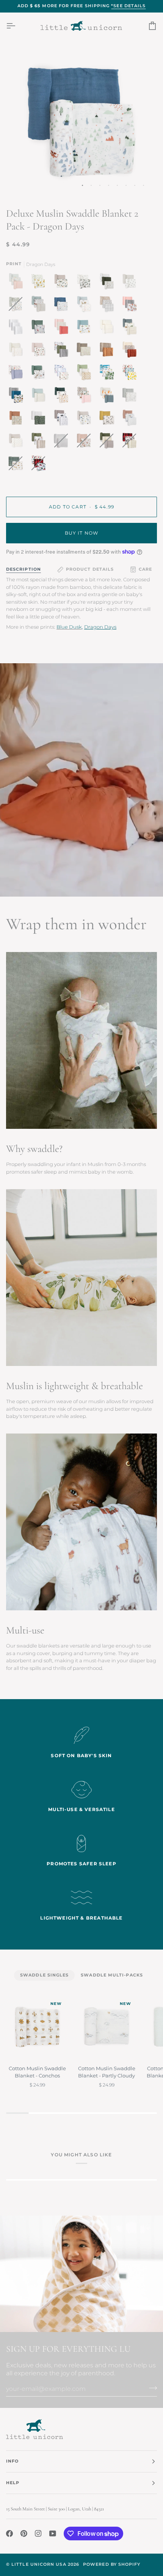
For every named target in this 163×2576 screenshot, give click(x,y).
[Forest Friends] (63, 351)
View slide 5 (117, 185)
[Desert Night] (86, 374)
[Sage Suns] (40, 420)
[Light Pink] (63, 329)
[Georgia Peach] (108, 397)
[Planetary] (63, 420)
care (145, 569)
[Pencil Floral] (131, 397)
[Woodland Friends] (108, 283)
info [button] (12, 2461)
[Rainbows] (17, 351)
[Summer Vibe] (108, 374)
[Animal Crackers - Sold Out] (17, 465)
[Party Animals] (86, 306)
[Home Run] (40, 329)
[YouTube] (53, 2534)
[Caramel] (108, 351)
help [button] (13, 2483)
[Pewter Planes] (131, 283)
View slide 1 (82, 185)
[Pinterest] (24, 2534)
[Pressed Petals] (131, 351)
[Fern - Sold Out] (108, 442)
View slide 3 (100, 185)
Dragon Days (100, 627)
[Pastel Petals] (17, 283)
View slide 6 (126, 185)
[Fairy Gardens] (17, 374)
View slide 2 (91, 185)
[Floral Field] (86, 351)
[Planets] (86, 420)
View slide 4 (109, 185)
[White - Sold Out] (63, 442)
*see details (128, 6)
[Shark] (63, 374)
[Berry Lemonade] (131, 374)
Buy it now (82, 533)
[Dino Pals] (86, 329)
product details (90, 569)
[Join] (151, 2388)
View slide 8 (143, 185)
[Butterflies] (86, 397)
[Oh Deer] (40, 442)
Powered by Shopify (112, 2564)
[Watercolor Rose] (40, 351)
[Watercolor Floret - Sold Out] (86, 442)
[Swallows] (108, 420)
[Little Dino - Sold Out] (17, 306)
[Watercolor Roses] (131, 306)
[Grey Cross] (17, 442)
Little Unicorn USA (39, 2564)
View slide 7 (135, 185)
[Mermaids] (131, 420)
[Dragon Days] (63, 306)
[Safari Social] (40, 374)
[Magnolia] (86, 283)
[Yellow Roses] (40, 283)
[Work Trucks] (131, 329)
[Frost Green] (40, 397)
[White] (17, 329)
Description (24, 569)
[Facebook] (9, 2534)
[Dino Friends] (17, 397)
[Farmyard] (40, 306)
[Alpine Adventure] (63, 283)
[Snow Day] (63, 397)
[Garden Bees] (108, 306)
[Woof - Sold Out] (131, 442)
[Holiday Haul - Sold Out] (38, 465)
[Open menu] (17, 26)
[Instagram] (38, 2534)
